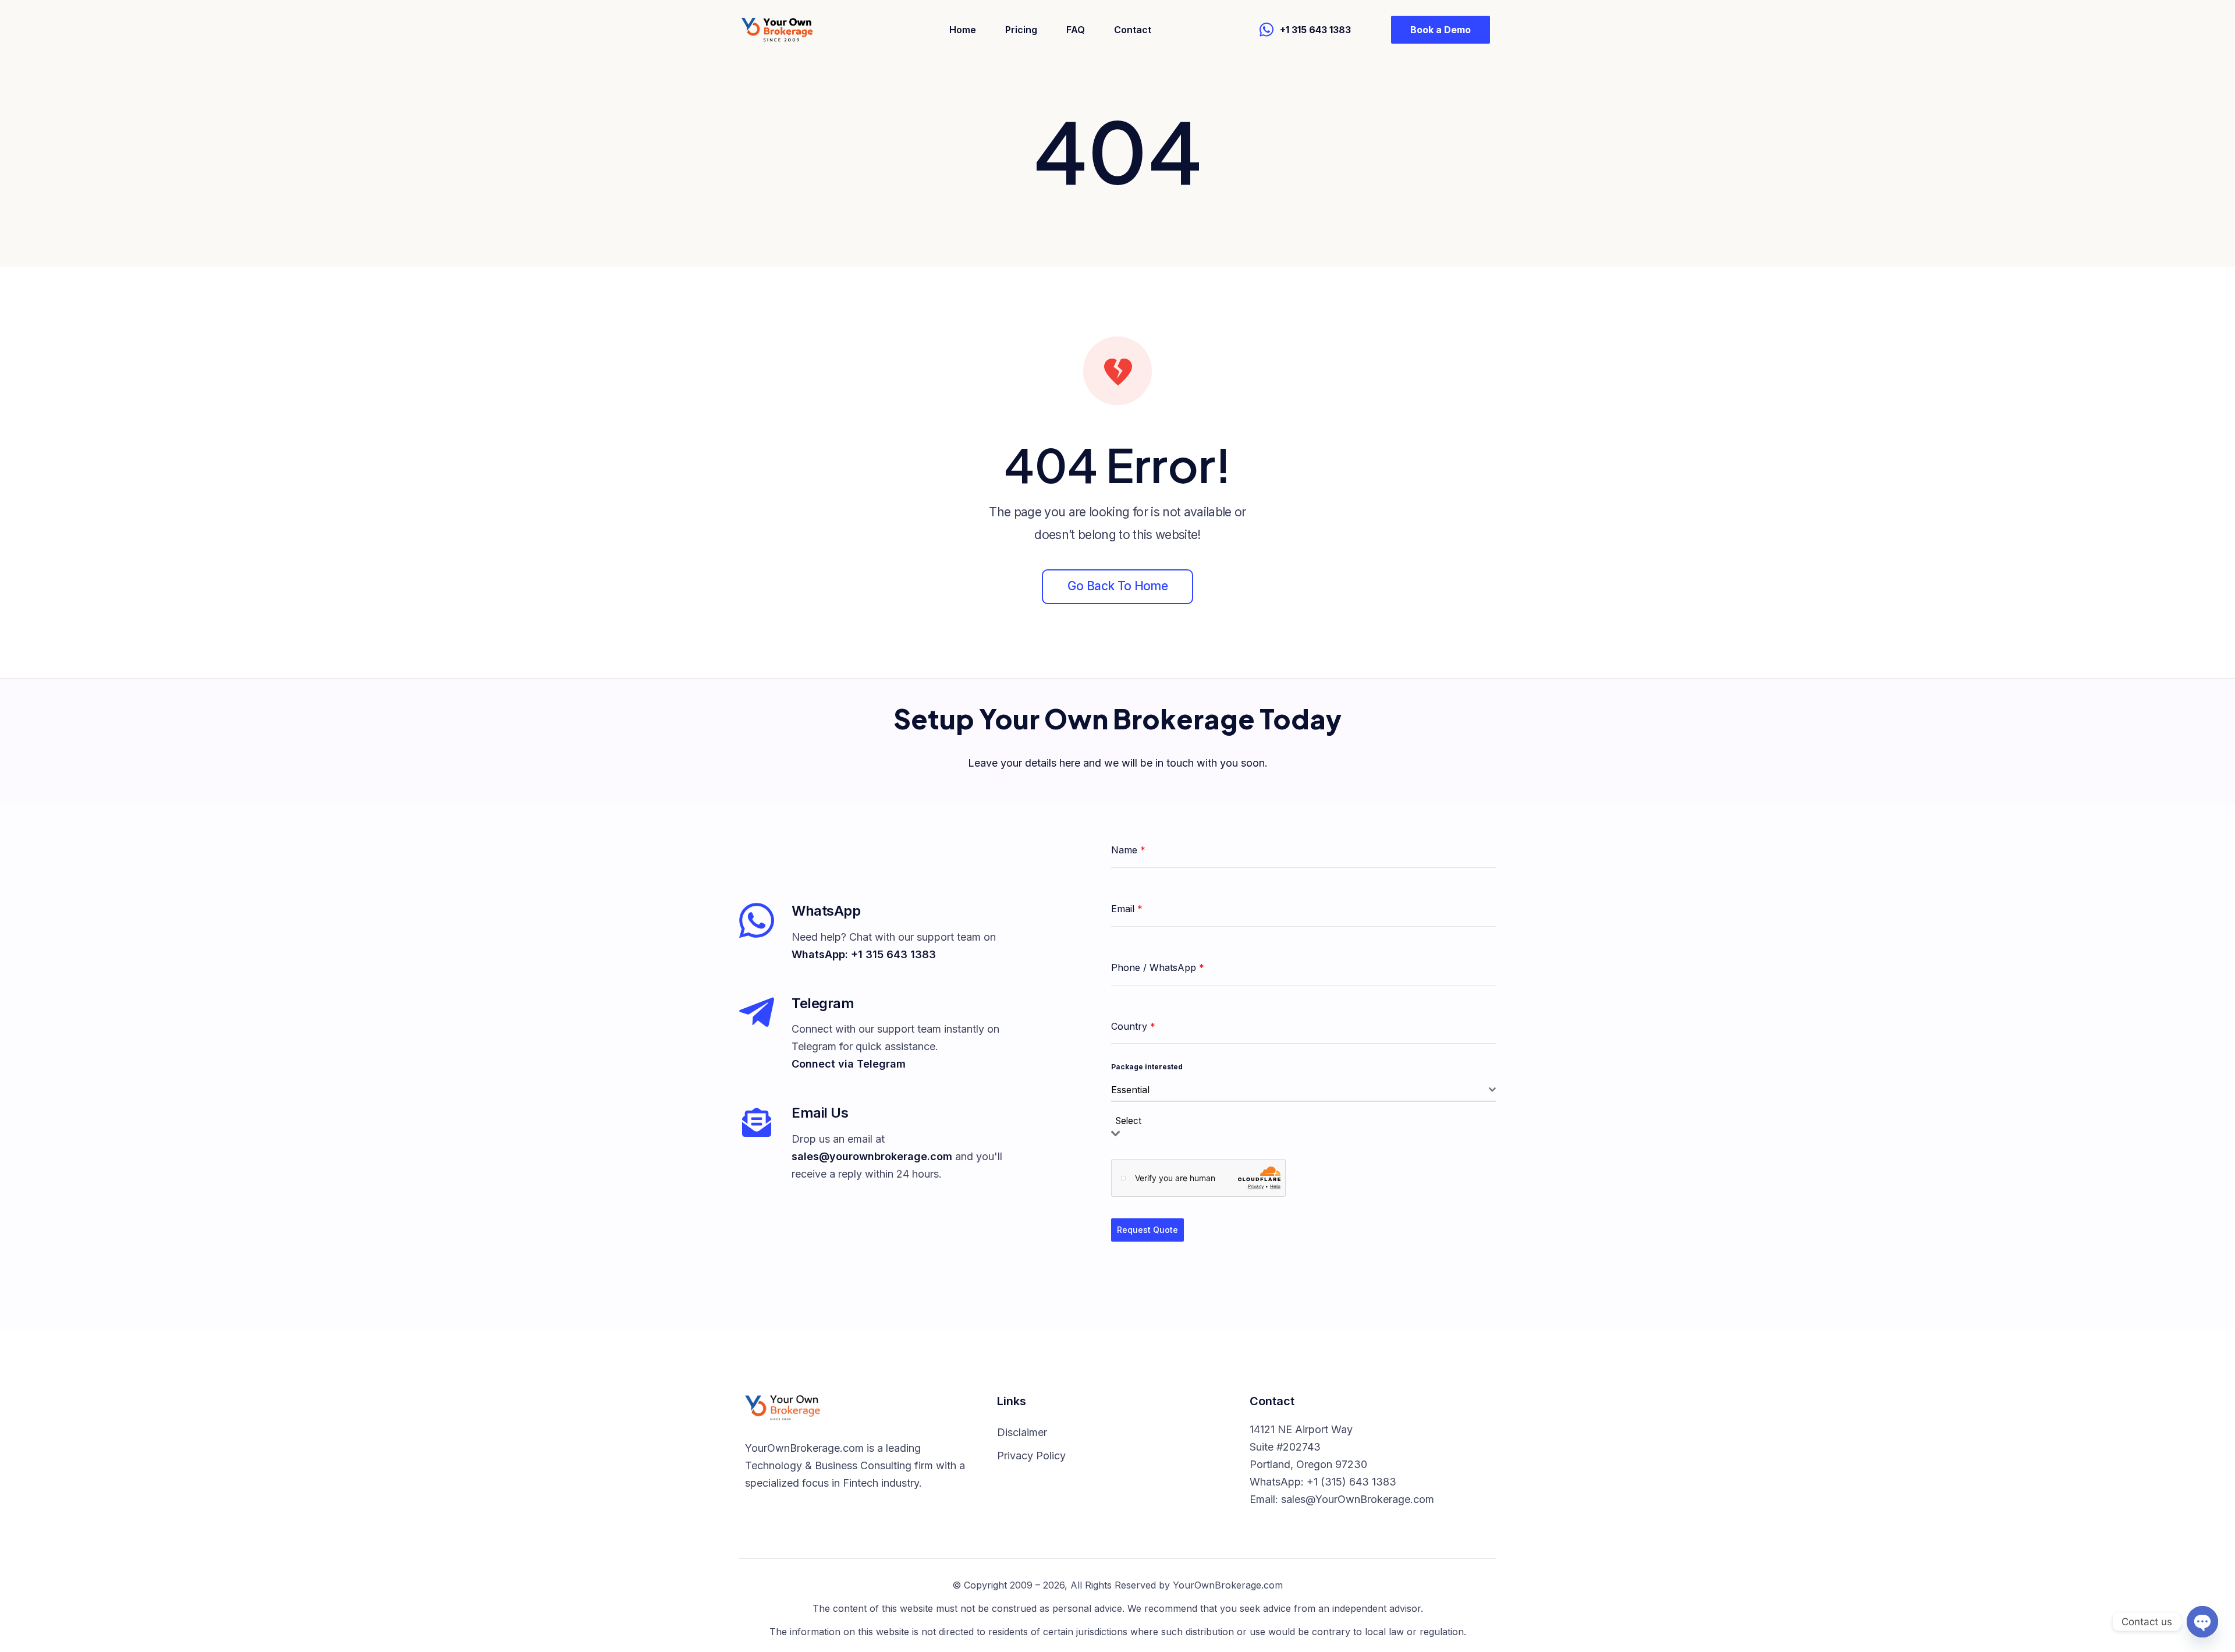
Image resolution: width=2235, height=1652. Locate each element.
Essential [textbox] (1130, 1090)
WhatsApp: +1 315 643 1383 (864, 954)
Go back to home (1117, 586)
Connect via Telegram (849, 1064)
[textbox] (1132, 1121)
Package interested (1147, 1067)
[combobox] (1303, 1090)
